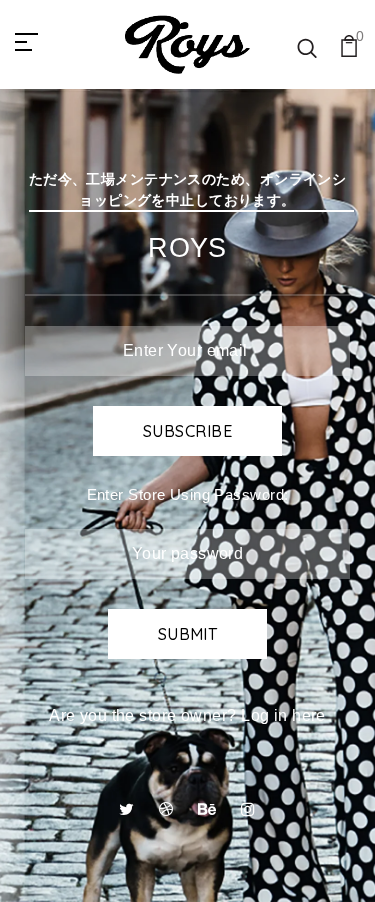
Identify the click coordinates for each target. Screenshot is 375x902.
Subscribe (187, 431)
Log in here (283, 715)
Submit (188, 634)
